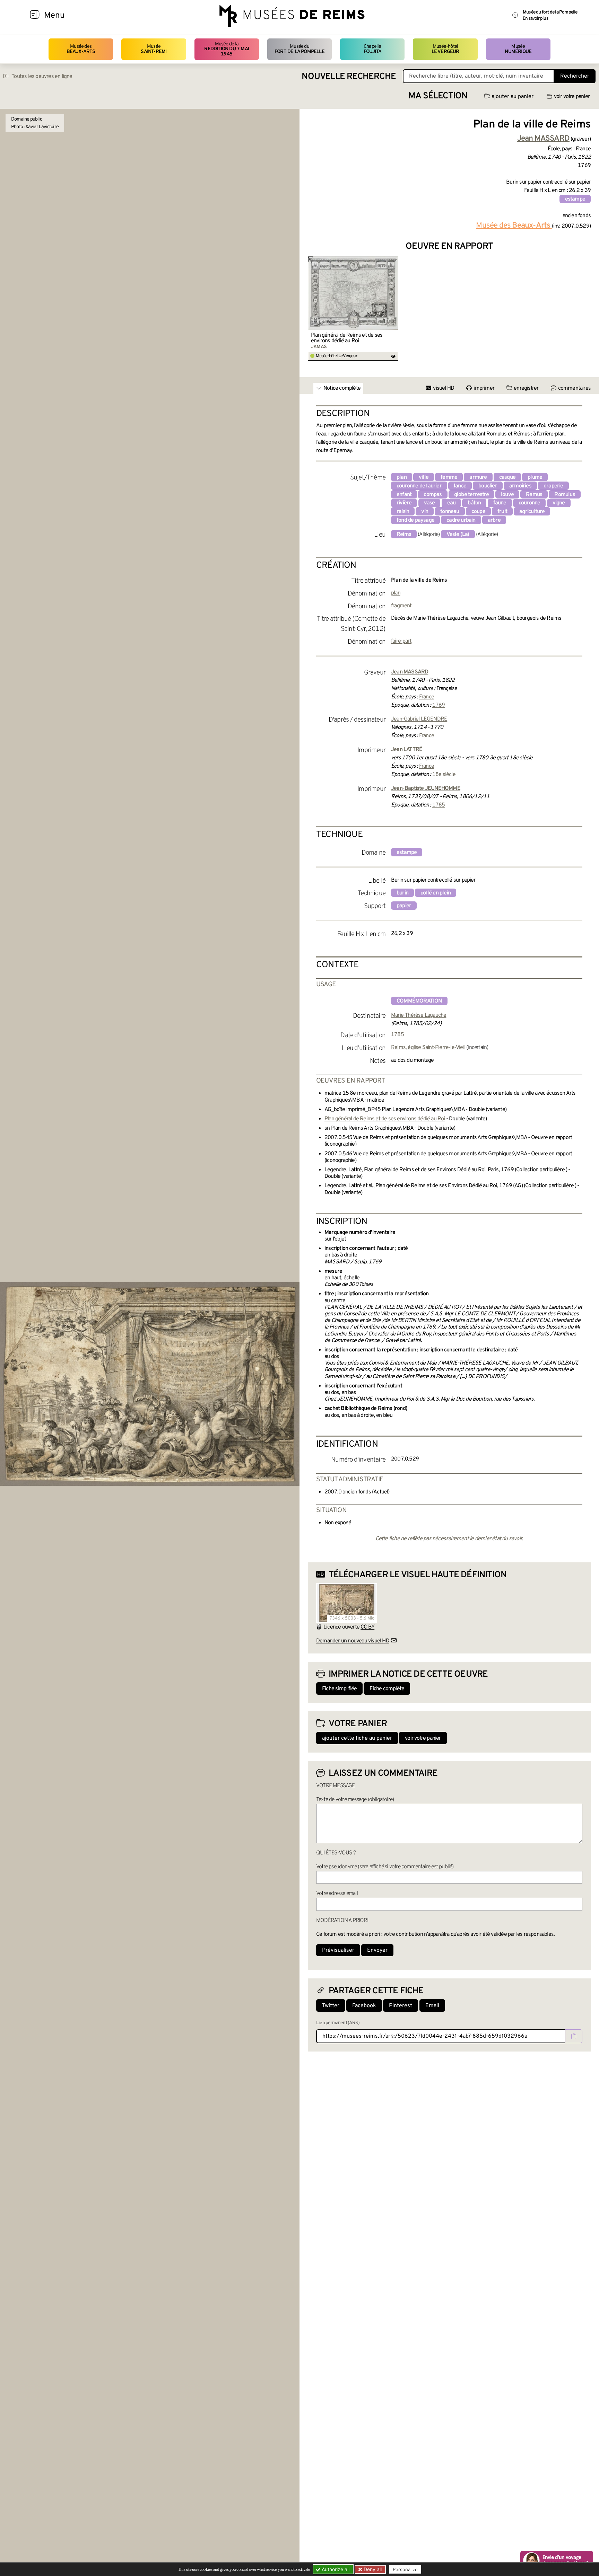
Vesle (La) (458, 535)
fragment (401, 606)
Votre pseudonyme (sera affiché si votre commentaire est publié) (385, 1867)
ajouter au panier (513, 97)
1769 (439, 705)
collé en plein (436, 893)
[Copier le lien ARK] (574, 2036)
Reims (404, 535)
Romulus (565, 495)
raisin (403, 512)
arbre (494, 520)
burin (402, 893)
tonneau (450, 512)
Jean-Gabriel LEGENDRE (419, 719)
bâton (474, 503)
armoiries (520, 486)
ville (424, 477)
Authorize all (335, 2569)
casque (507, 477)
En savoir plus (535, 19)
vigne (559, 503)
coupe (478, 512)
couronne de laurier (419, 486)
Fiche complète (387, 1689)
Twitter (331, 2006)
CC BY (367, 1627)
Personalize (405, 2569)
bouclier (488, 486)
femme (449, 477)
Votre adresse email (337, 1894)
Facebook (364, 2006)
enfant (404, 495)
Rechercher (575, 76)
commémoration (419, 1001)
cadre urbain (461, 520)
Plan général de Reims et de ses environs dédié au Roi (347, 338)
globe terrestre (471, 495)
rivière (404, 503)
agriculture (532, 512)
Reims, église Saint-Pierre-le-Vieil (428, 1048)
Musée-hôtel (445, 49)
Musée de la (227, 49)
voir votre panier (572, 97)
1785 (439, 805)
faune (500, 503)
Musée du (299, 49)
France (427, 697)
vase (429, 503)
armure (478, 477)
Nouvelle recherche (349, 77)
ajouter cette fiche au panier (357, 1738)
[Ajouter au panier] (394, 261)
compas (433, 495)
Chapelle (372, 49)
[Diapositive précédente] (313, 308)
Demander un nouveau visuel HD (353, 1641)
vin (425, 512)
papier (404, 906)
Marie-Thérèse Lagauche (419, 1015)
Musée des (81, 49)
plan (402, 477)
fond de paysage (415, 520)
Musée (154, 49)
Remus (534, 495)
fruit (502, 512)
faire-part (401, 641)
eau (452, 503)
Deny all (372, 2569)
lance (460, 486)
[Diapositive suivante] (585, 308)
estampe (575, 199)
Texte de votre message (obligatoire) (355, 1800)
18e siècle (444, 775)
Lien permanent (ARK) (338, 2023)
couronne (529, 503)
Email (432, 2006)
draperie (553, 486)
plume (535, 477)
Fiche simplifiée (339, 1689)
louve (507, 495)
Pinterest (401, 2006)
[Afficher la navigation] (35, 16)
